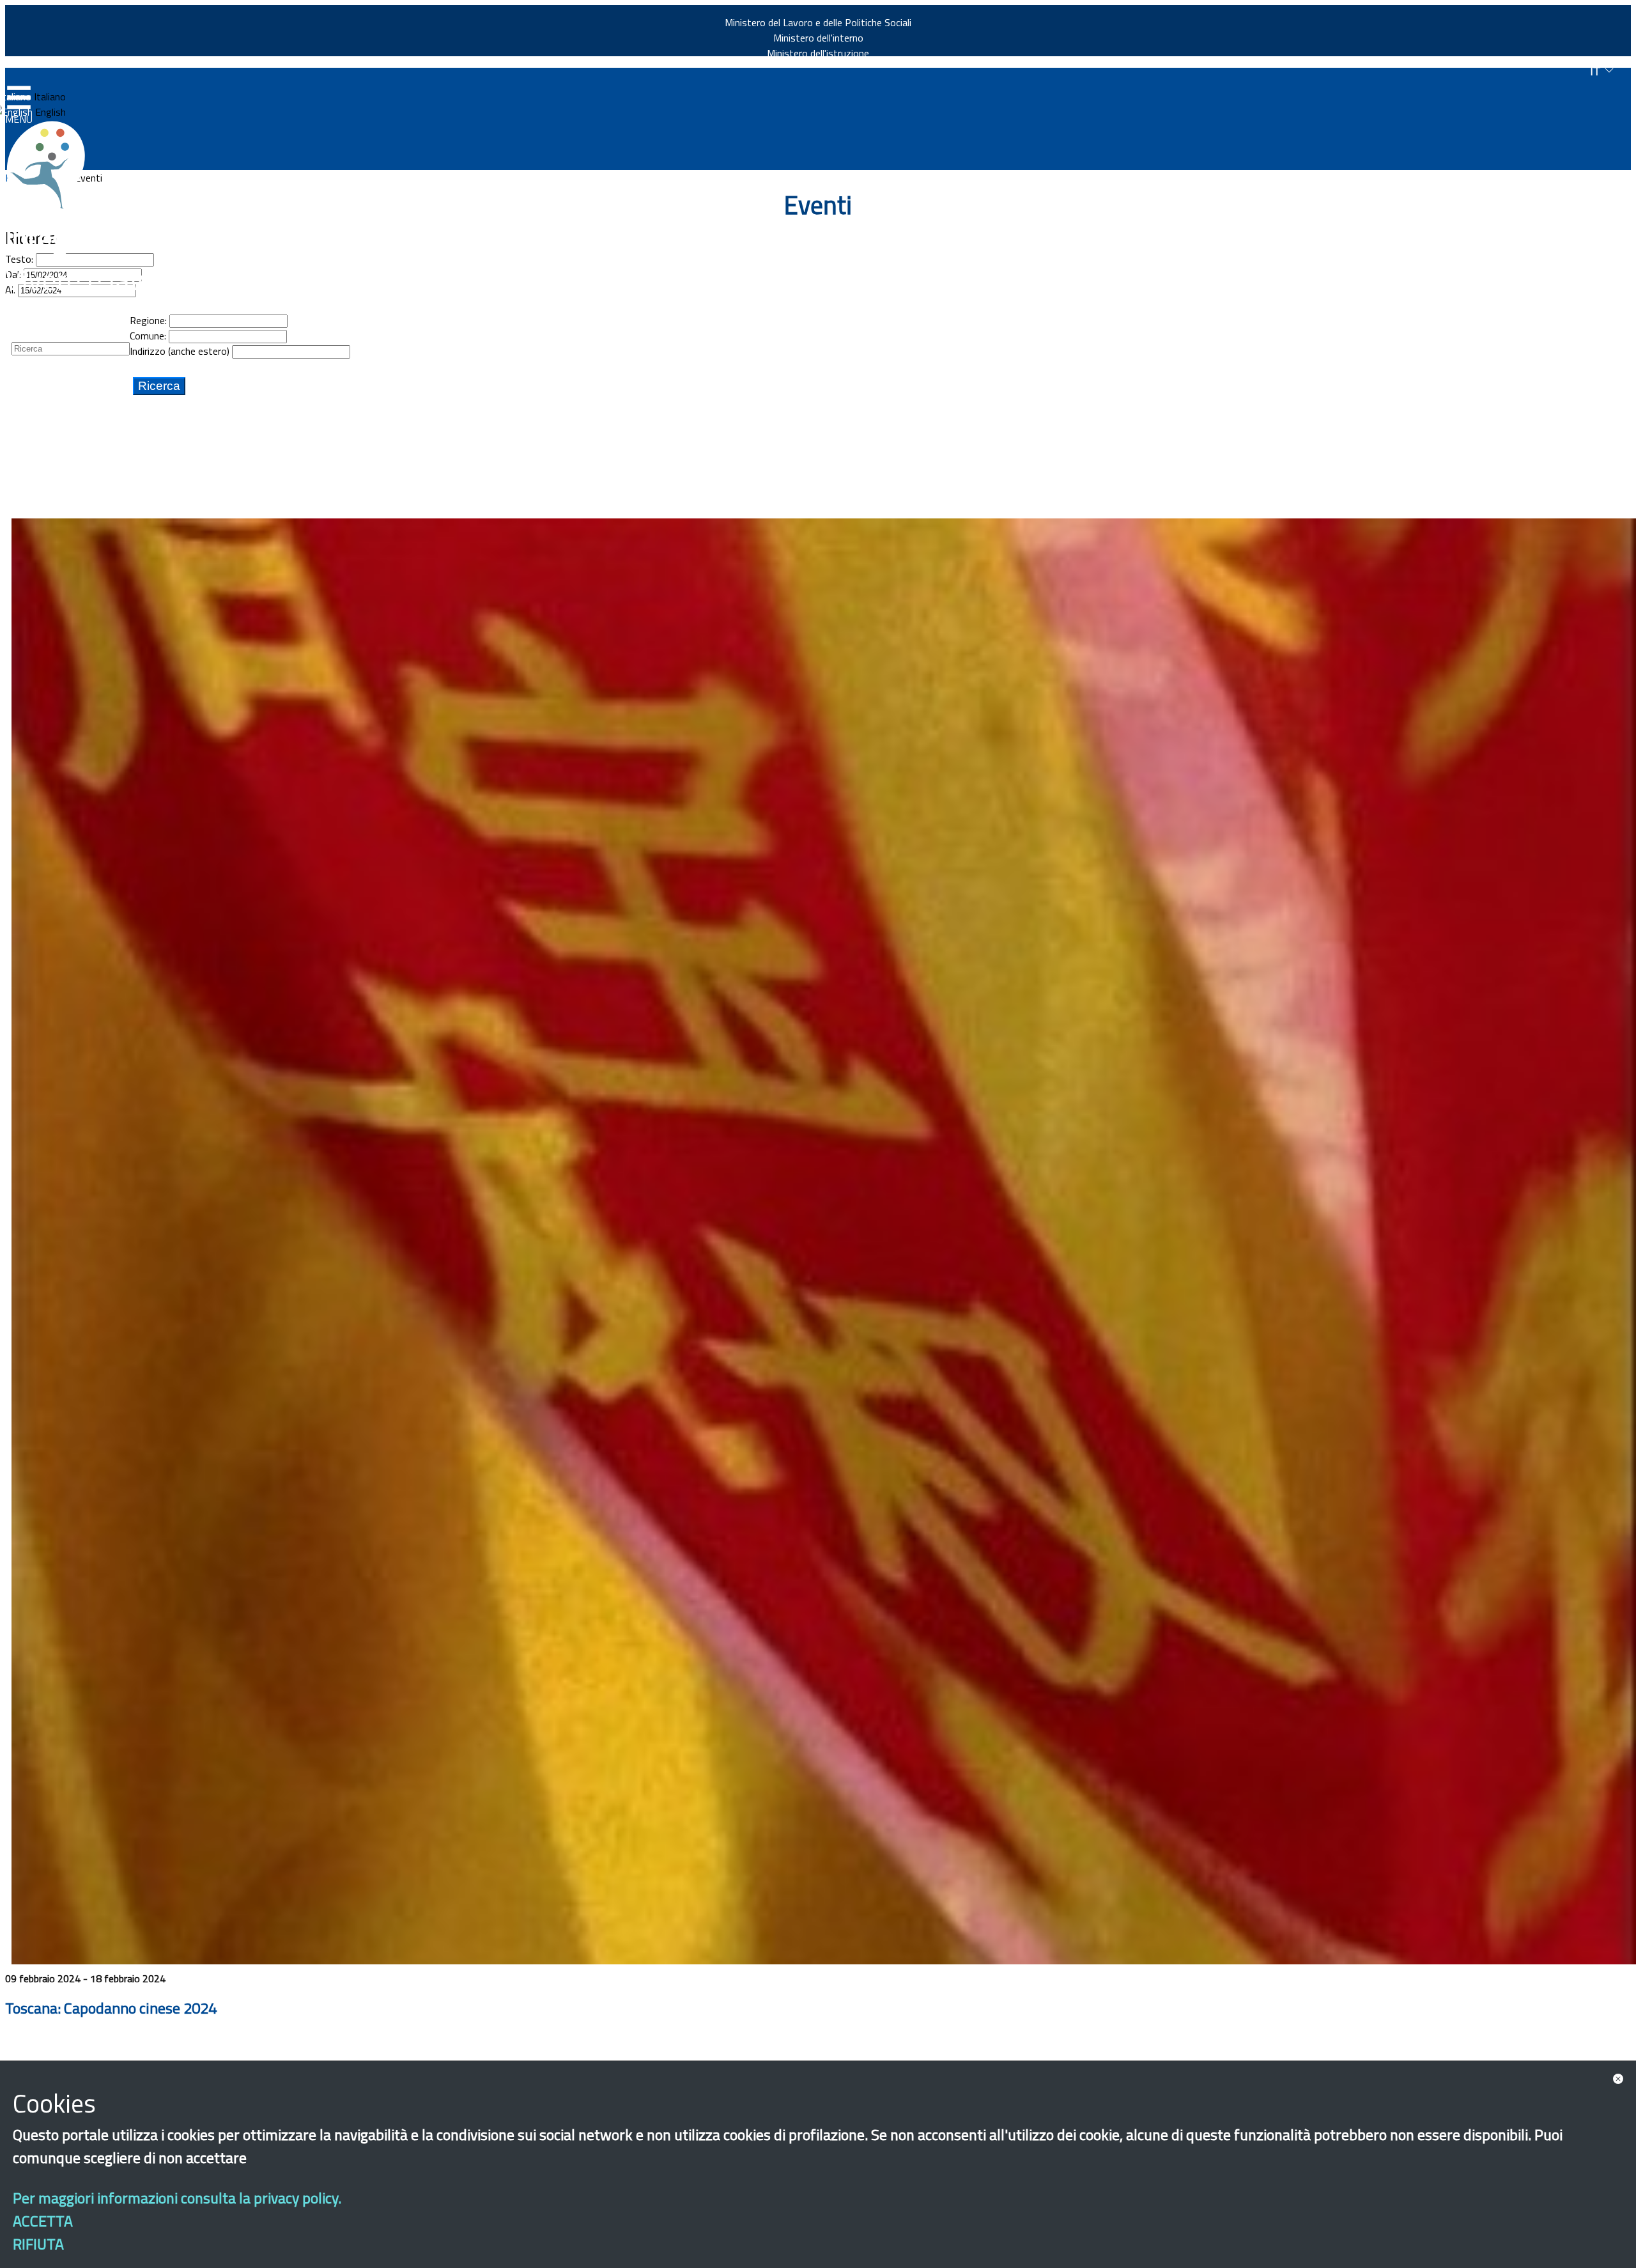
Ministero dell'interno (818, 38)
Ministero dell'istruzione (818, 53)
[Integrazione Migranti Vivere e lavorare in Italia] (52, 165)
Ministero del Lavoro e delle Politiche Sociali (818, 22)
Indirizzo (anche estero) (180, 351)
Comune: (148, 336)
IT (1597, 71)
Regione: (148, 320)
